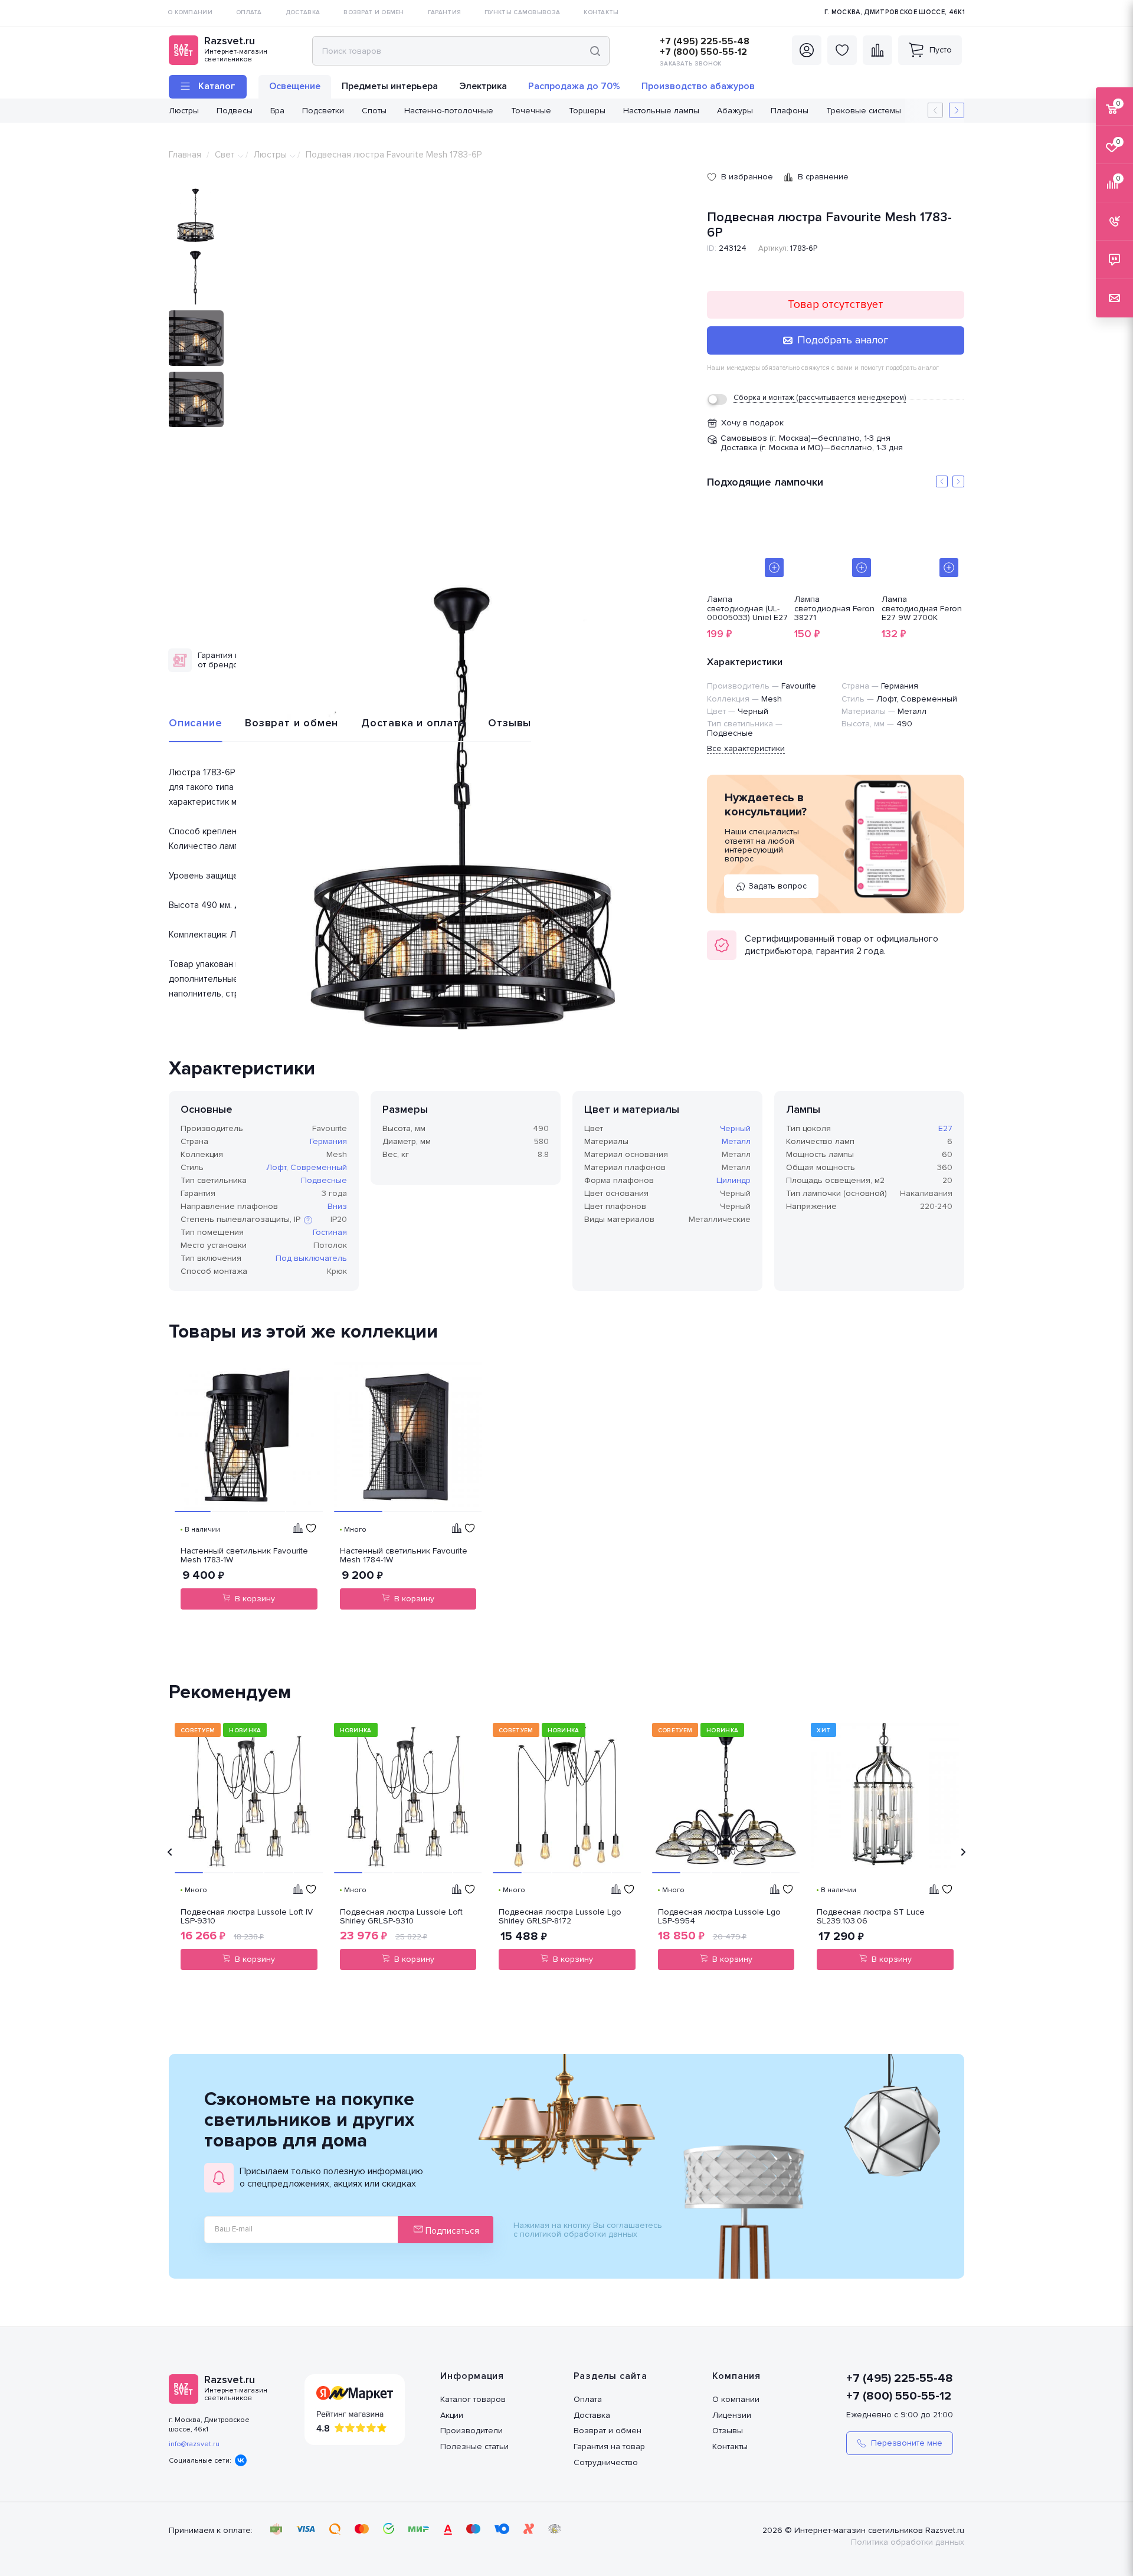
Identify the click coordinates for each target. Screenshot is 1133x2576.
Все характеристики (746, 748)
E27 (945, 1128)
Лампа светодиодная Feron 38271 (834, 608)
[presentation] (170, 1852)
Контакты (730, 2446)
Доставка (592, 2415)
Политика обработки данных (908, 2542)
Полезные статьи (474, 2446)
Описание (195, 723)
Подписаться (451, 2231)
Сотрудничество (606, 2462)
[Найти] (595, 51)
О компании (736, 2399)
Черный (735, 1128)
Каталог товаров (473, 2399)
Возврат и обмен (292, 723)
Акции (452, 2415)
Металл (736, 1141)
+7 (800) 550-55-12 (703, 52)
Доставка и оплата (413, 723)
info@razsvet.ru (194, 2444)
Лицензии (732, 2415)
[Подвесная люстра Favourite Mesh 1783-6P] (466, 809)
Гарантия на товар (609, 2446)
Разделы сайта (610, 2376)
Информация (472, 2376)
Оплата (588, 2399)
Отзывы (510, 723)
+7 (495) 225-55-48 (705, 41)
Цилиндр (733, 1180)
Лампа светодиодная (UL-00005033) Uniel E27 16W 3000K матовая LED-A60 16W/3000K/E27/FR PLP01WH (747, 608)
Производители (471, 2431)
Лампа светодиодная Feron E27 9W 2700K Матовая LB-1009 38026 (922, 608)
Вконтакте (241, 2460)
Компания (736, 2376)
